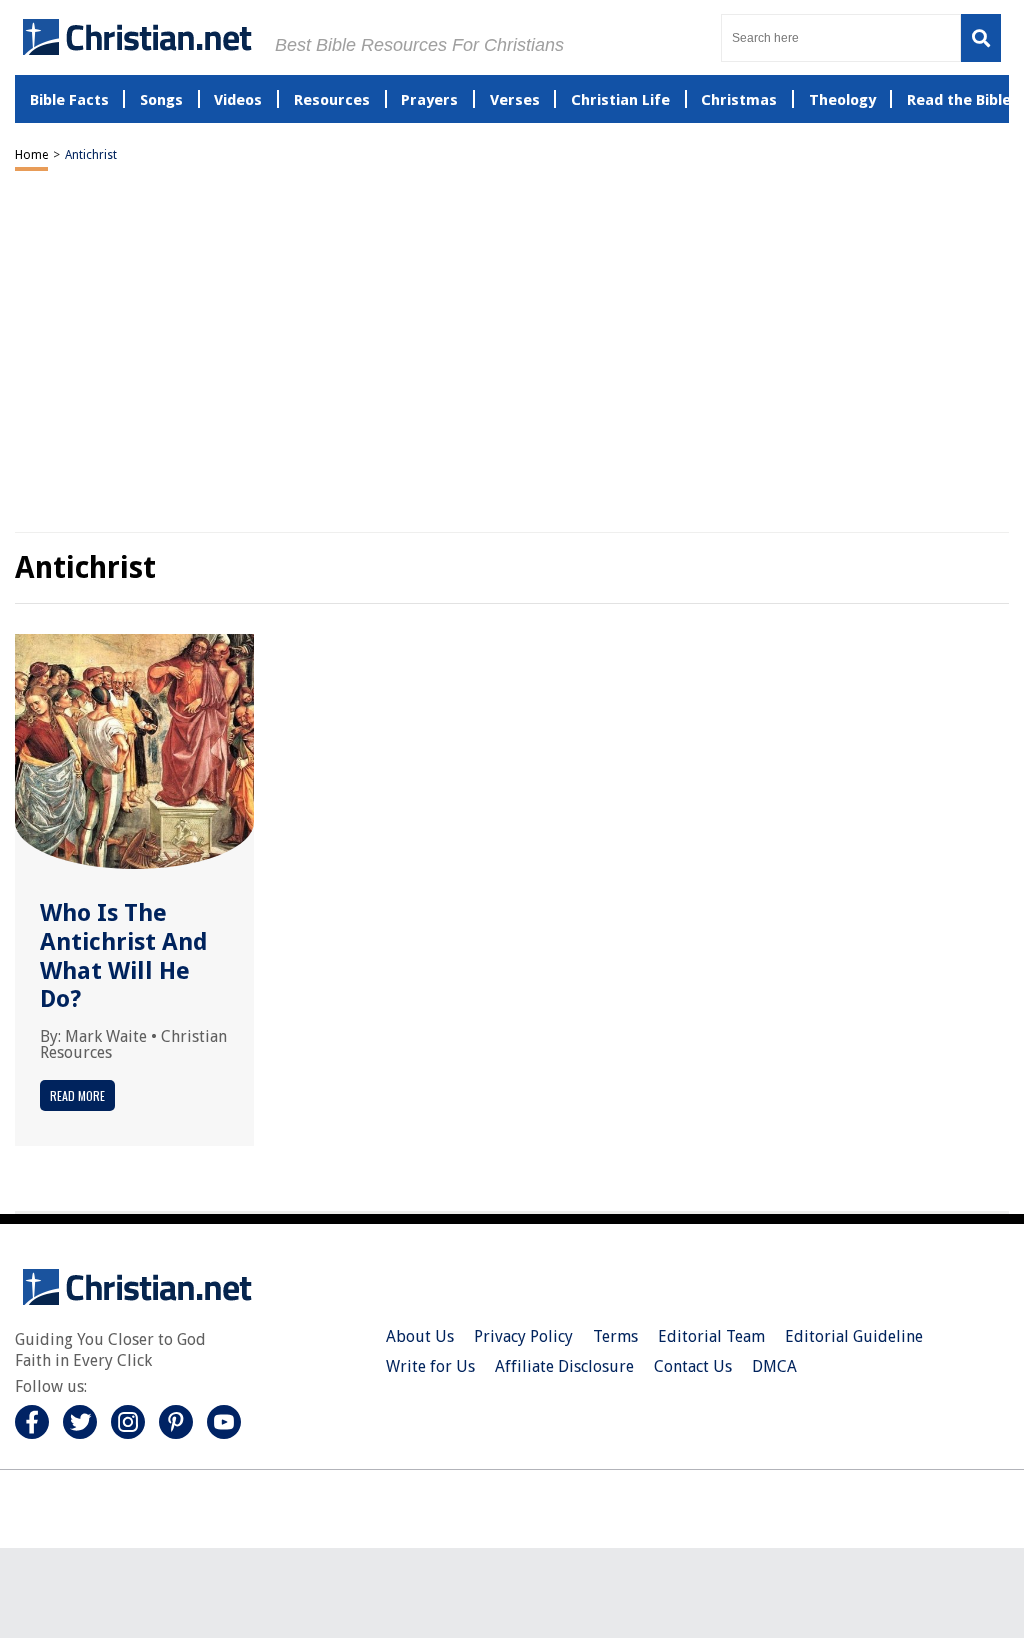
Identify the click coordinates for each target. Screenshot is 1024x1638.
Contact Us (693, 1366)
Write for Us (430, 1366)
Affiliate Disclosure (564, 1366)
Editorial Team (711, 1336)
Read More (77, 1095)
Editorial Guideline (854, 1336)
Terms (615, 1336)
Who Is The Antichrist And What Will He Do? (124, 956)
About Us (420, 1336)
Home (31, 155)
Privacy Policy (523, 1336)
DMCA (774, 1366)
